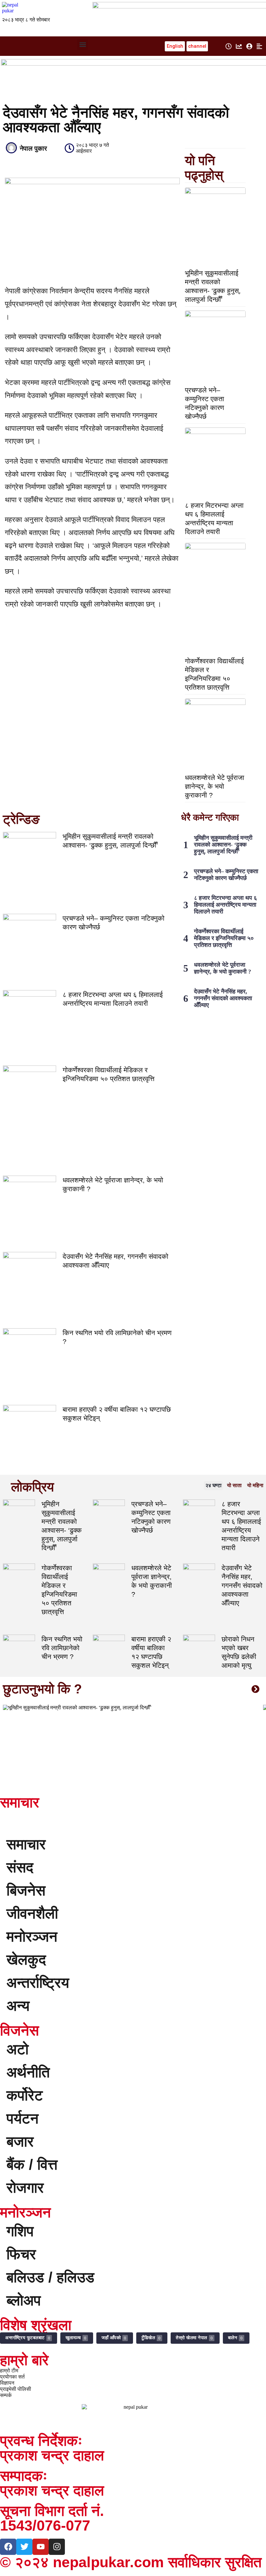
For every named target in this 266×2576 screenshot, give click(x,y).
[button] (83, 45)
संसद (20, 1867)
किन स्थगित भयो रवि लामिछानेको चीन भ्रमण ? (62, 1648)
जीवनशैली (32, 1913)
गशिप (20, 2231)
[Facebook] (8, 2547)
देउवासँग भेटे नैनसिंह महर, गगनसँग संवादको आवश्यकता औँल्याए (223, 998)
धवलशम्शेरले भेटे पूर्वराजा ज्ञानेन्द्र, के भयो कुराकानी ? (215, 786)
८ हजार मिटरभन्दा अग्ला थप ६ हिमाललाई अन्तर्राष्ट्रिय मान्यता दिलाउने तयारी (225, 905)
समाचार (26, 1844)
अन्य (18, 2006)
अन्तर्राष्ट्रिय (38, 1983)
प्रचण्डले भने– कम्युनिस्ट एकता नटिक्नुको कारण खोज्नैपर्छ (226, 875)
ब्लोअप (24, 2300)
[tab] (213, 1486)
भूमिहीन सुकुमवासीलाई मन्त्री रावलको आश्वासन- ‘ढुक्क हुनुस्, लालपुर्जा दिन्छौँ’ (223, 845)
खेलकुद (26, 1960)
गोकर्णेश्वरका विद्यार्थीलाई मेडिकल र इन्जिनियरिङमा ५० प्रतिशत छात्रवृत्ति (224, 938)
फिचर (21, 2254)
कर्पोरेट (25, 2095)
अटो (18, 2049)
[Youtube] (41, 2547)
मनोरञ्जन (32, 1937)
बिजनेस (26, 1890)
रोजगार (25, 2188)
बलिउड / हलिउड (50, 2277)
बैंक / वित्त (32, 2165)
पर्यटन (23, 2118)
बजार (20, 2142)
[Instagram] (57, 2547)
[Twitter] (24, 2547)
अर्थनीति (28, 2072)
